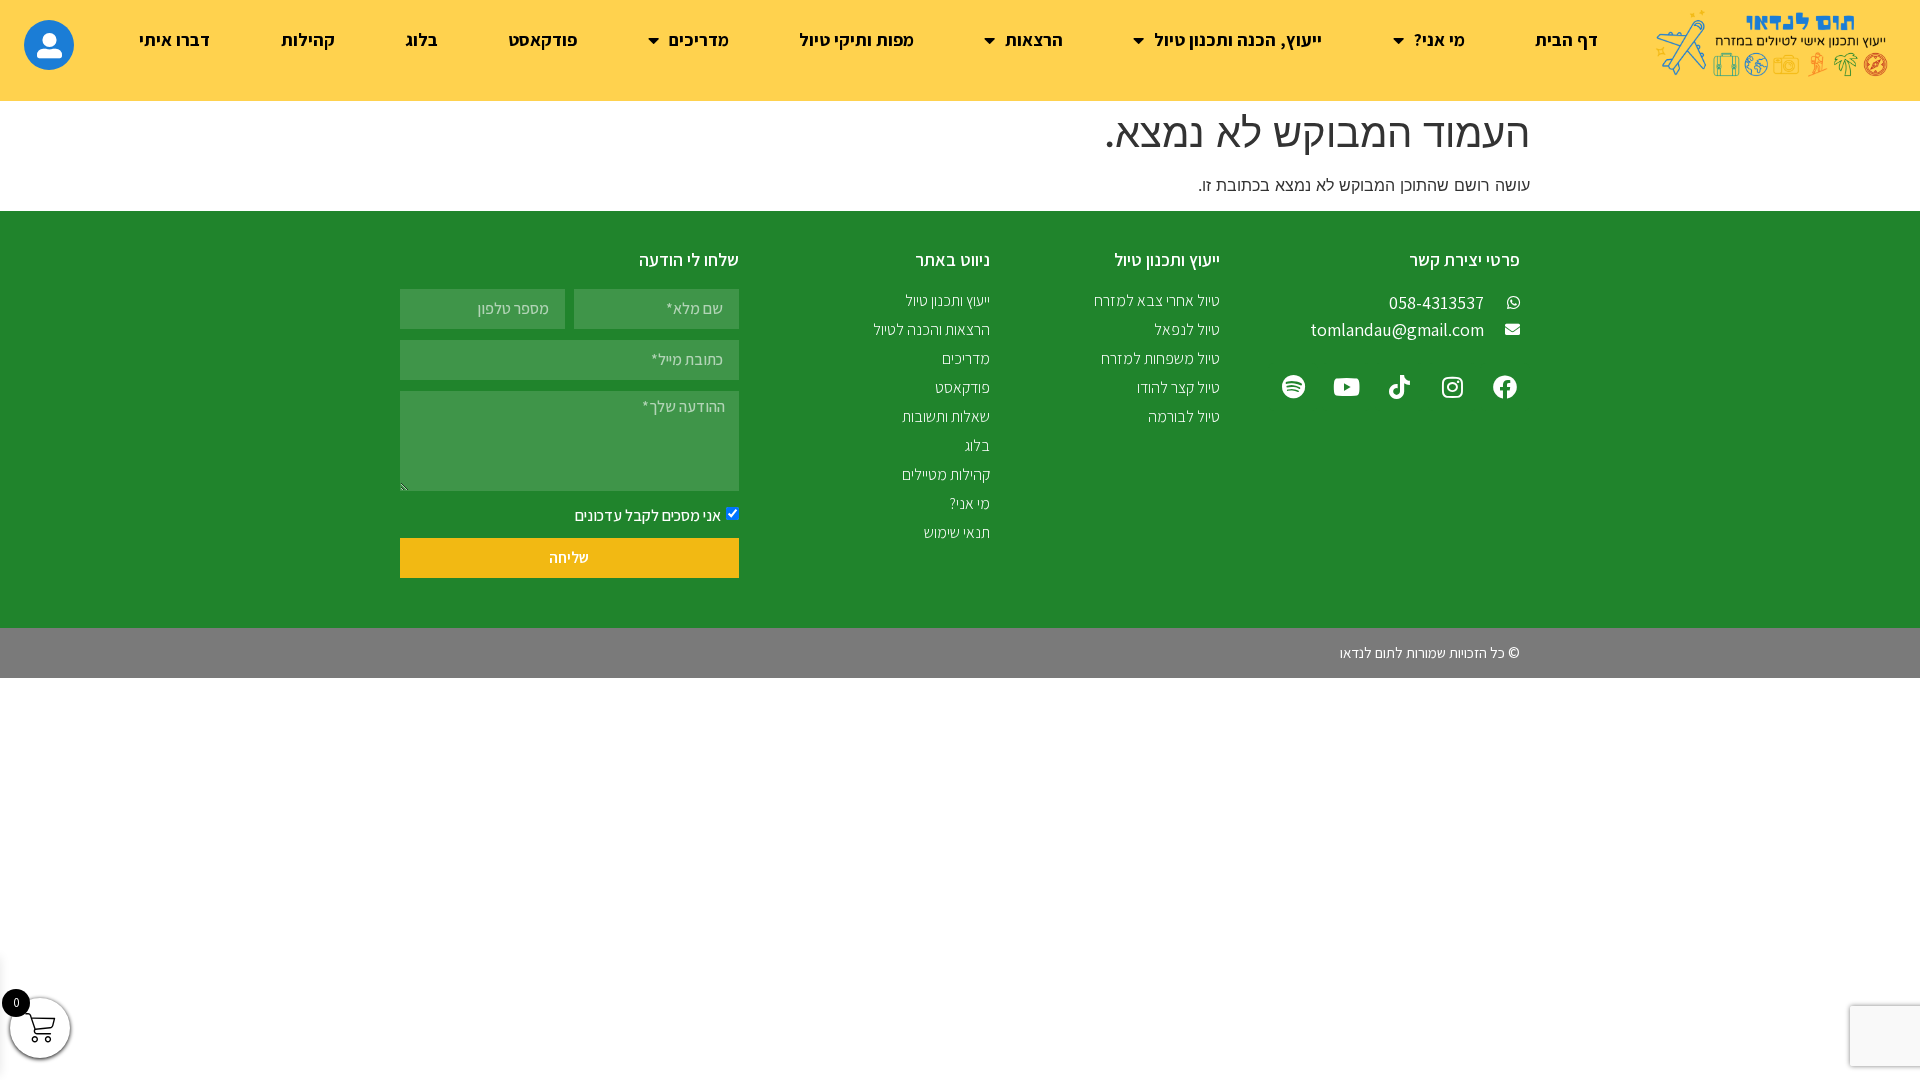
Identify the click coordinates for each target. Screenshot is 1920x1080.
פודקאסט (542, 39)
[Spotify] (1293, 387)
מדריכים (699, 39)
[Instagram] (1452, 387)
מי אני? (1439, 39)
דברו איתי (174, 39)
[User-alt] (49, 45)
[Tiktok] (1399, 387)
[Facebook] (1505, 387)
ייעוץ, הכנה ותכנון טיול (1238, 39)
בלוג (421, 39)
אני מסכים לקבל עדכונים (648, 514)
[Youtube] (1346, 387)
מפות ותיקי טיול (856, 39)
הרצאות (1034, 39)
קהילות (308, 39)
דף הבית (1566, 39)
